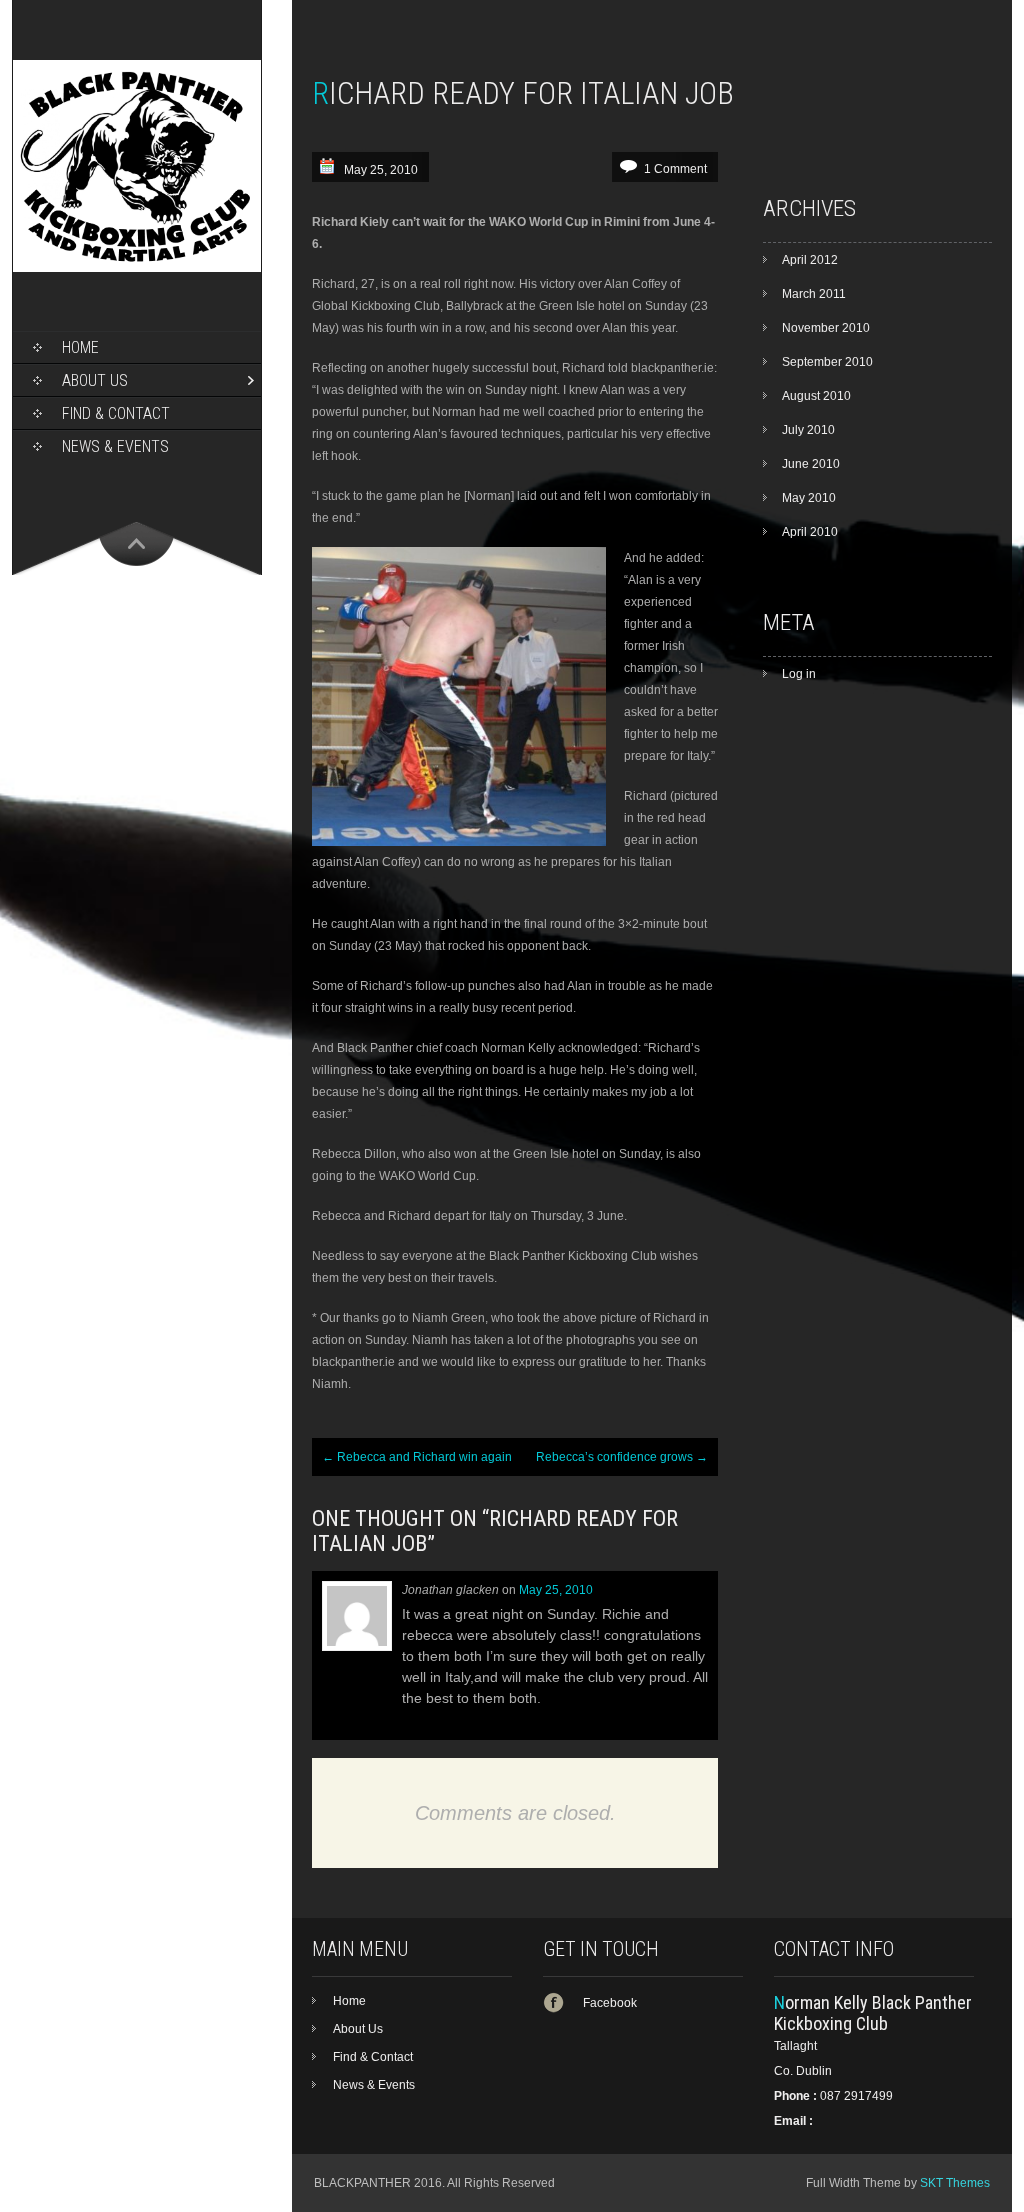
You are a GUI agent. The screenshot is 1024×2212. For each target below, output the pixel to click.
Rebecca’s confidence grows (622, 1457)
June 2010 (811, 464)
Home (80, 347)
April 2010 (810, 532)
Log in (799, 674)
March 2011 (814, 294)
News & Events (115, 446)
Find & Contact (116, 413)
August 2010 (816, 396)
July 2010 (808, 430)
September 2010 (827, 362)
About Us (95, 380)
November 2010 (826, 328)
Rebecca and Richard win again (417, 1457)
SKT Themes (955, 2183)
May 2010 (809, 498)
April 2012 (810, 260)
